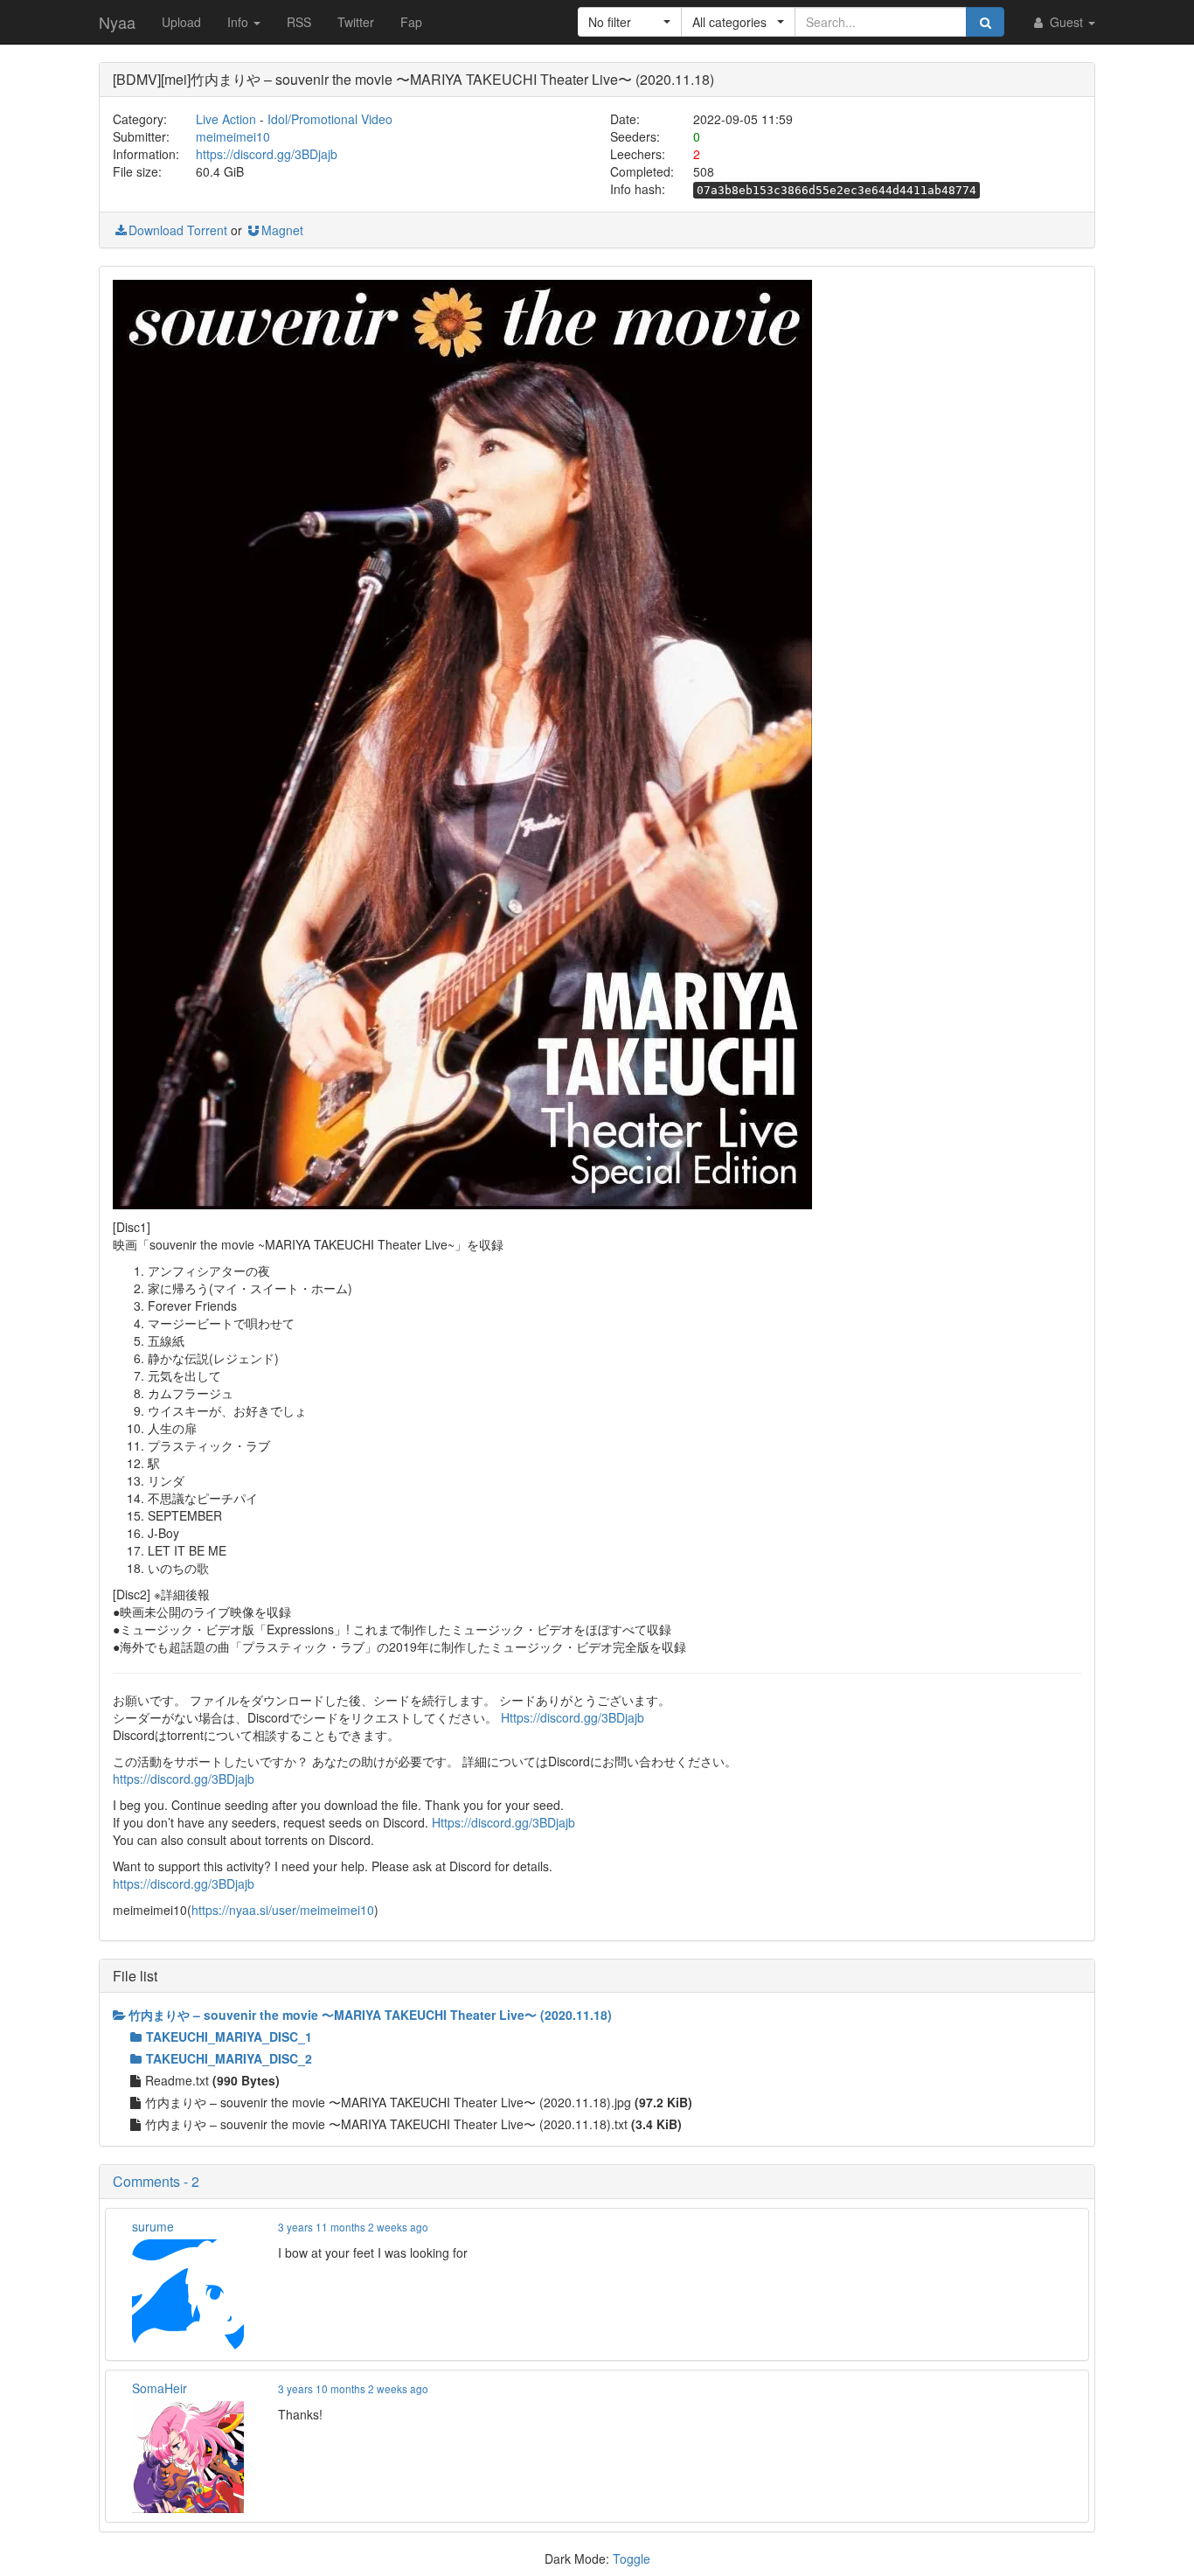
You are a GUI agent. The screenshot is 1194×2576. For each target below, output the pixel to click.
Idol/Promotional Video (330, 119)
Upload (181, 22)
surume (153, 2226)
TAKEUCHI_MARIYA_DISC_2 (229, 2058)
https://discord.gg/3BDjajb (267, 154)
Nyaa (117, 22)
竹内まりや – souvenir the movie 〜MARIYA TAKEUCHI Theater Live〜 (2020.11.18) (370, 2015)
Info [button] (239, 22)
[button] (630, 22)
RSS (299, 22)
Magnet (282, 230)
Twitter (356, 22)
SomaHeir (160, 2388)
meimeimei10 (233, 136)
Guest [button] (1066, 22)
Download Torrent (178, 230)
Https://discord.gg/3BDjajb (573, 1717)
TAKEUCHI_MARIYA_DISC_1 (229, 2036)
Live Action (226, 119)
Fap (411, 22)
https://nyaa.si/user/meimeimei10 (283, 1910)
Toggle (632, 2559)
